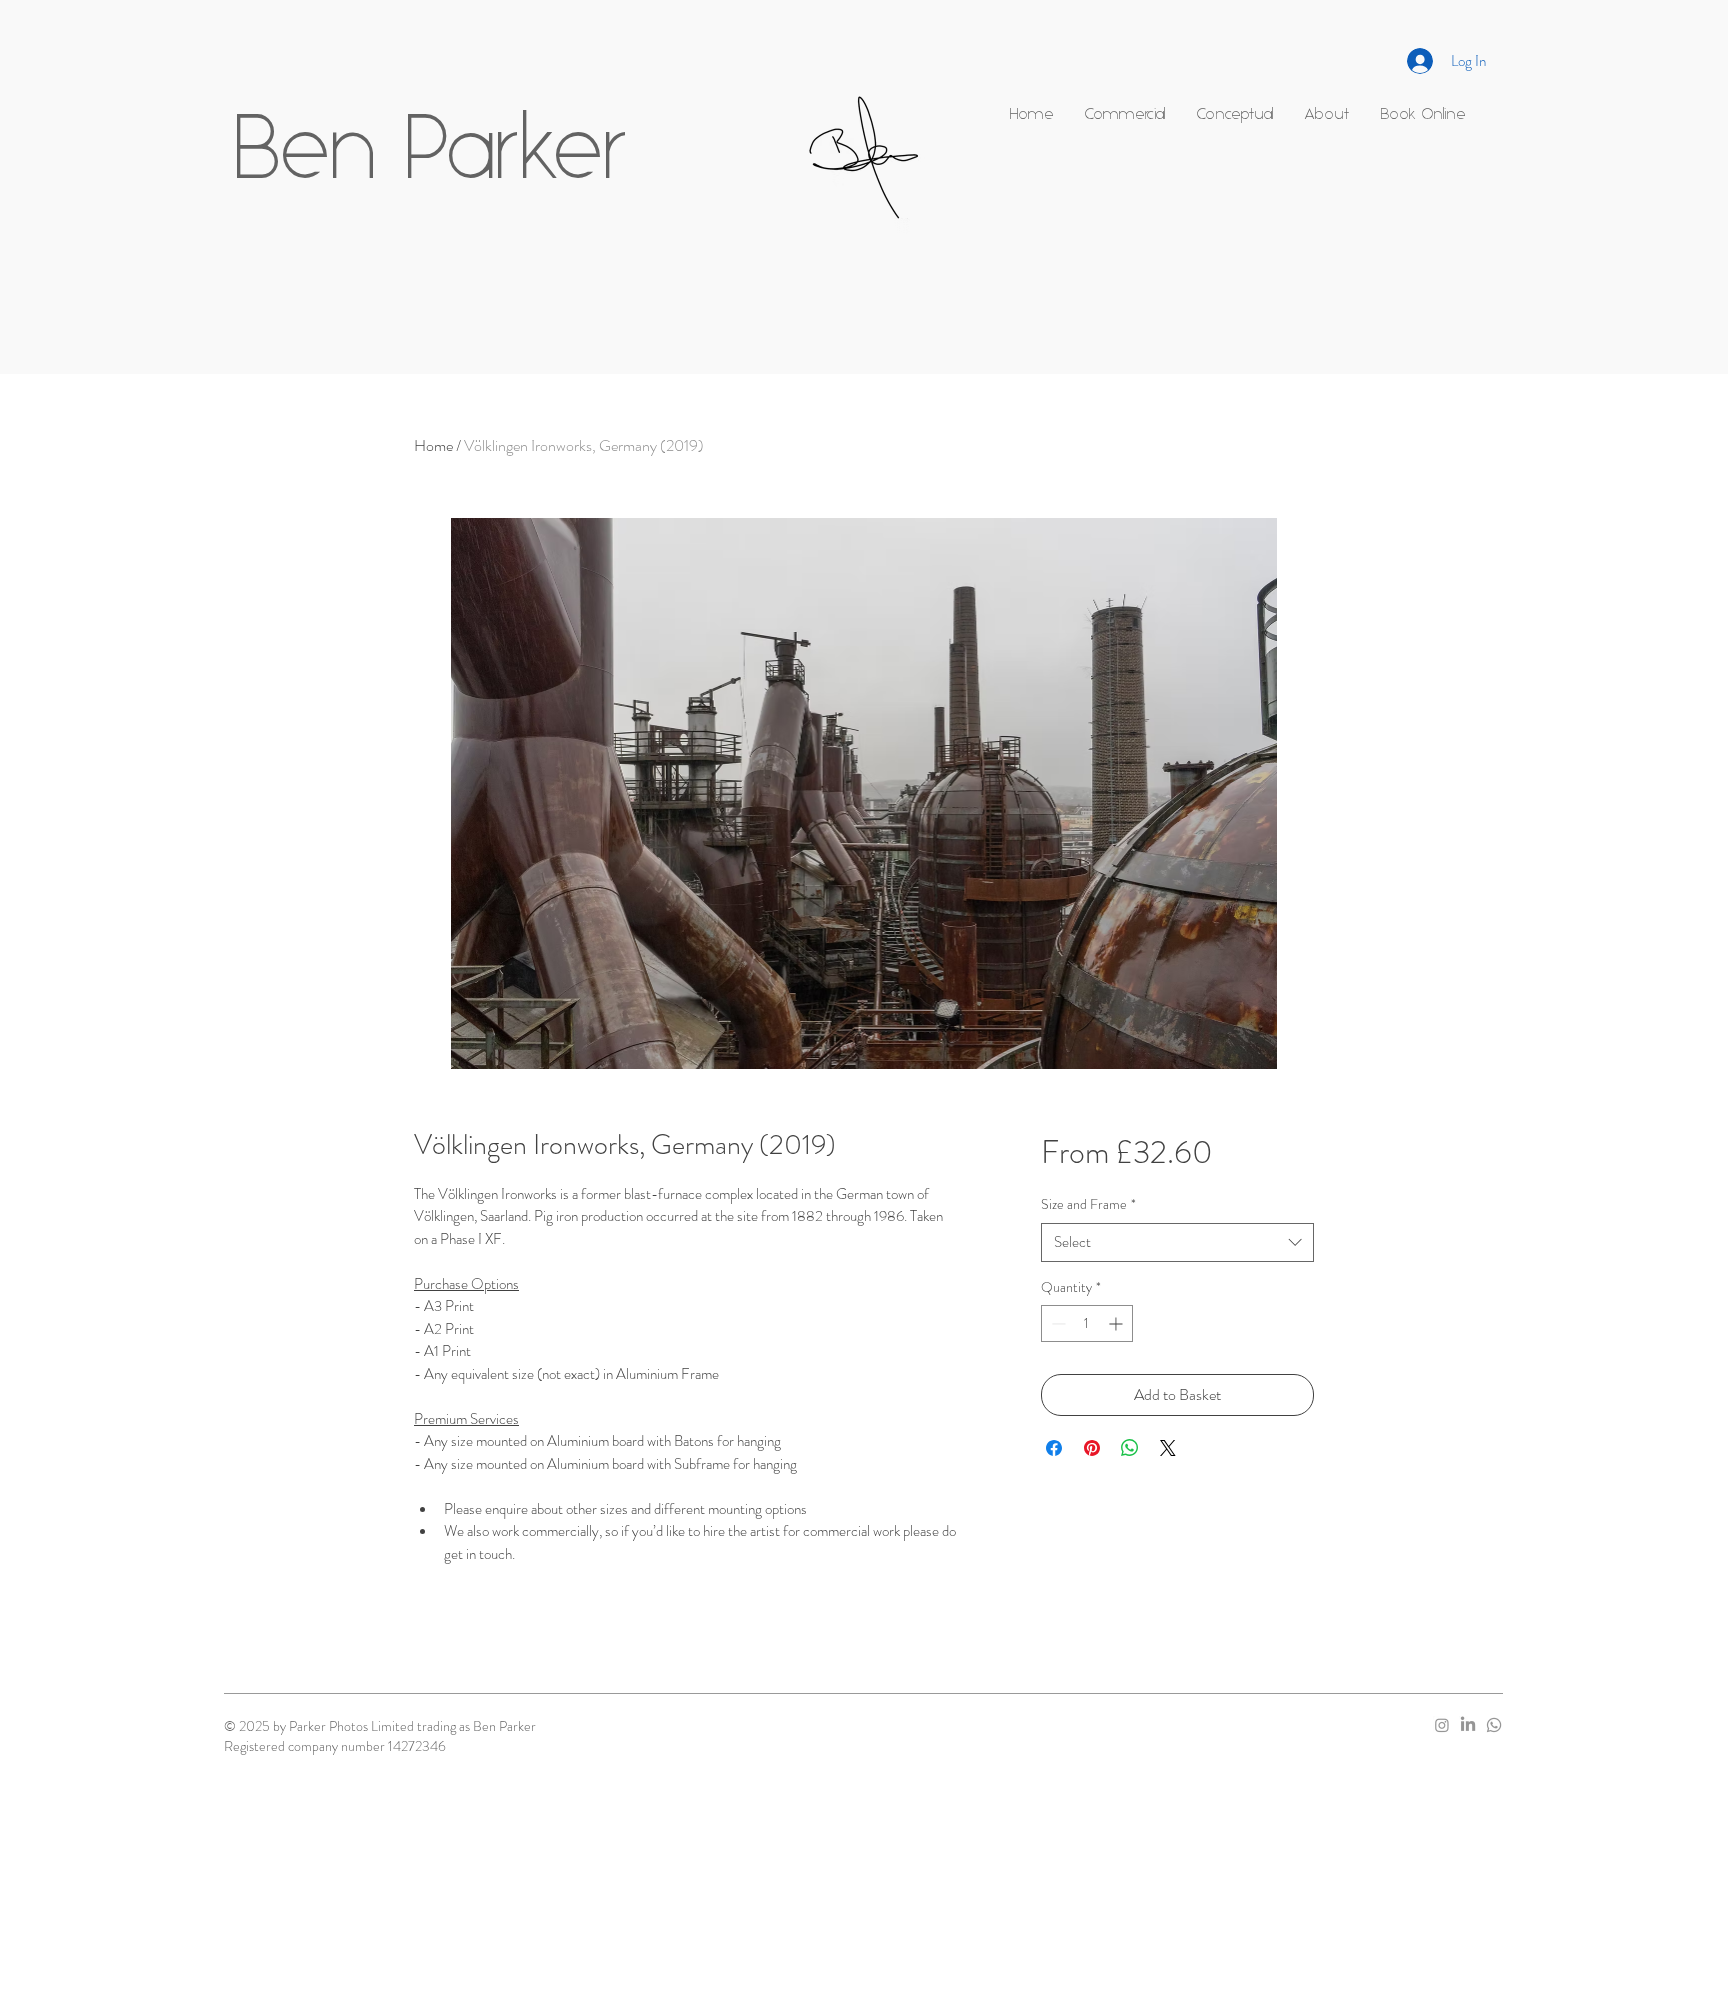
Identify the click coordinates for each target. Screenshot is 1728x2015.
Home (433, 445)
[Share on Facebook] (1054, 1448)
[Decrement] (1056, 1323)
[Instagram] (1442, 1725)
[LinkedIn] (1468, 1725)
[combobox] (1177, 1242)
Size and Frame (1088, 1204)
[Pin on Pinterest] (1092, 1448)
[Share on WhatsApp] (1130, 1448)
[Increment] (1117, 1323)
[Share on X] (1168, 1448)
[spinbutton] (1087, 1323)
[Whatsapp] (1494, 1725)
